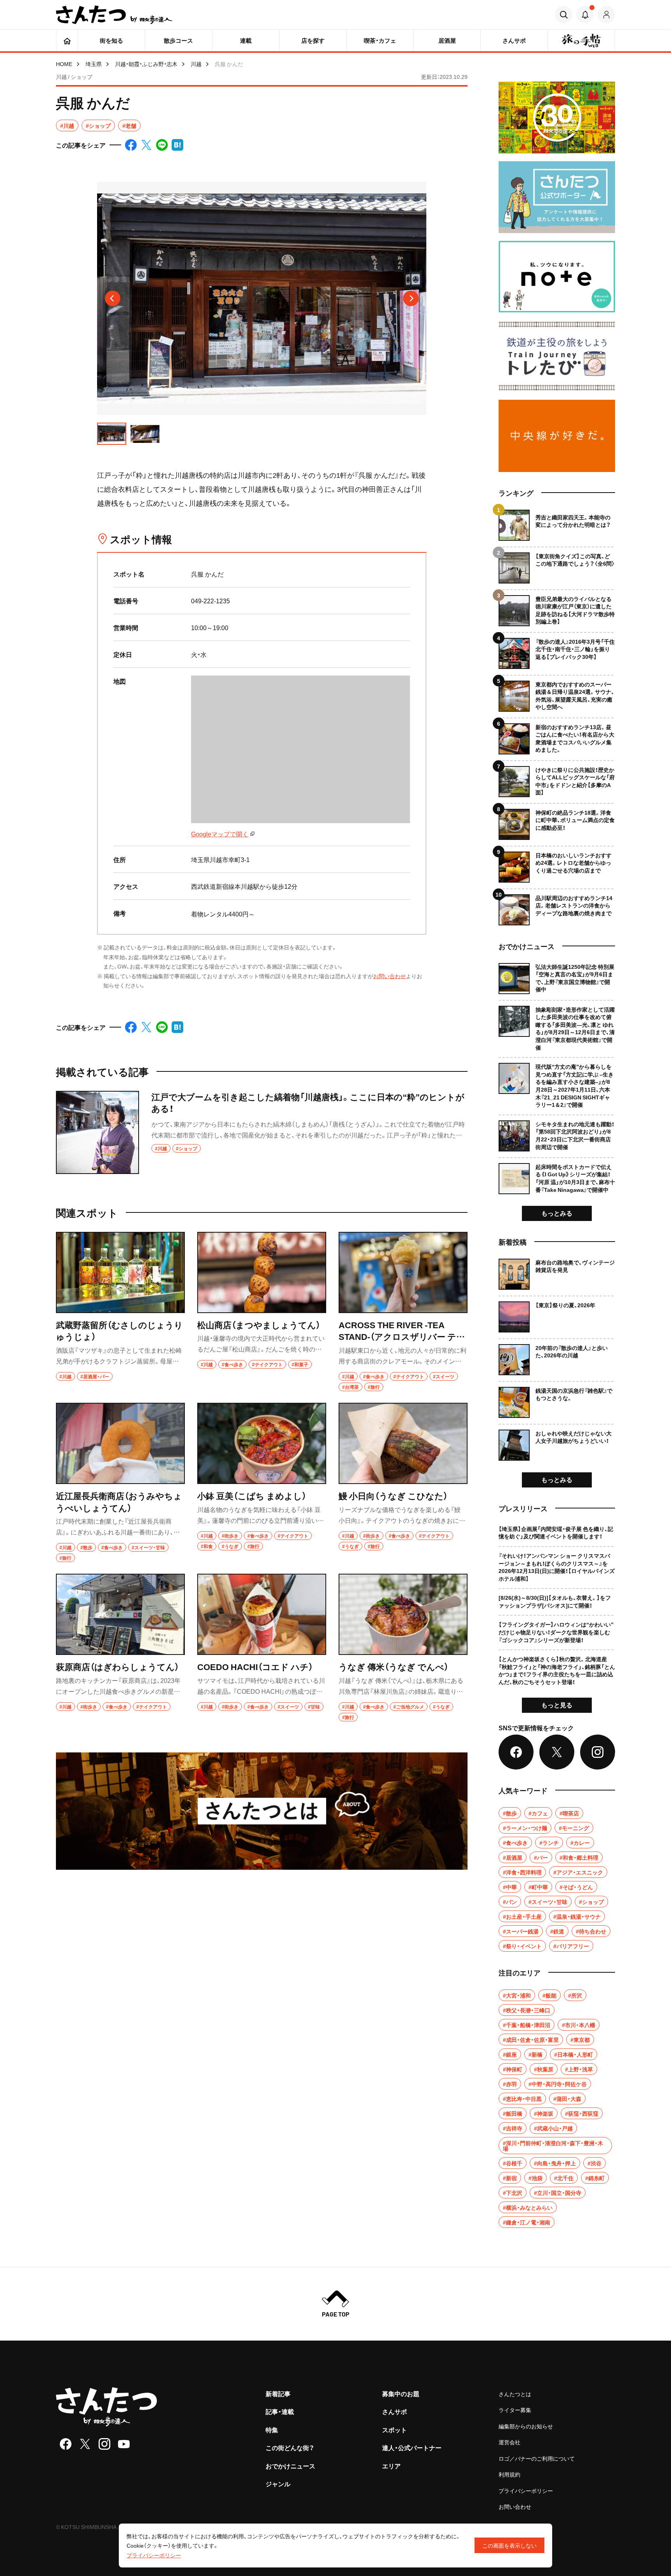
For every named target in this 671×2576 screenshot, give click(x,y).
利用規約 (509, 2474)
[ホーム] (67, 40)
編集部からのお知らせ (526, 2426)
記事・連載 (280, 2411)
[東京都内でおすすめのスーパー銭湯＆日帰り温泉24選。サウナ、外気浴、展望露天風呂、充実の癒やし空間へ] (557, 693)
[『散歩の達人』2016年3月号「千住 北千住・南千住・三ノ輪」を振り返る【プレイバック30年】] (557, 651)
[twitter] (85, 2444)
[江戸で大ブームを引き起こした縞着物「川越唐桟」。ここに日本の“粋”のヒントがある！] (262, 1132)
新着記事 (278, 2393)
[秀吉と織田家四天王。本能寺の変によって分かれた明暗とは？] (557, 525)
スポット (395, 2430)
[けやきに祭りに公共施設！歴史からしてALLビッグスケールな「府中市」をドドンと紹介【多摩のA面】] (557, 779)
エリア (391, 2466)
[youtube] (124, 2444)
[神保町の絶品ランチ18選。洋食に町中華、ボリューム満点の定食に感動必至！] (557, 821)
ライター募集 (515, 2410)
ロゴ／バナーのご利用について (537, 2458)
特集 (272, 2430)
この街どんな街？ (290, 2447)
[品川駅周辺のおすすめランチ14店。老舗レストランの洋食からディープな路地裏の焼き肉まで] (557, 907)
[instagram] (104, 2444)
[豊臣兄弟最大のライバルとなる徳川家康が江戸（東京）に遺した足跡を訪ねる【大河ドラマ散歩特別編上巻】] (557, 608)
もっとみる (557, 1213)
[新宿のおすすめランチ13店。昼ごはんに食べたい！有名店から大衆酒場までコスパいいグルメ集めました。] (557, 736)
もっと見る (557, 1705)
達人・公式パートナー (412, 2447)
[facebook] (66, 2444)
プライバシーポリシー (526, 2491)
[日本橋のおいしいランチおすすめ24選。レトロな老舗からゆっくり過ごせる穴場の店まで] (557, 864)
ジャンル (278, 2484)
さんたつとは (515, 2394)
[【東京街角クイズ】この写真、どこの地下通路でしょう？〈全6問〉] (557, 565)
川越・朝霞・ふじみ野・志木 (146, 64)
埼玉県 (94, 64)
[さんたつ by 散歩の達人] (114, 15)
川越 (196, 64)
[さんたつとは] (262, 1811)
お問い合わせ (389, 976)
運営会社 (509, 2442)
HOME (64, 64)
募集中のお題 (401, 2393)
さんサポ (395, 2411)
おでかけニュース (290, 2466)
